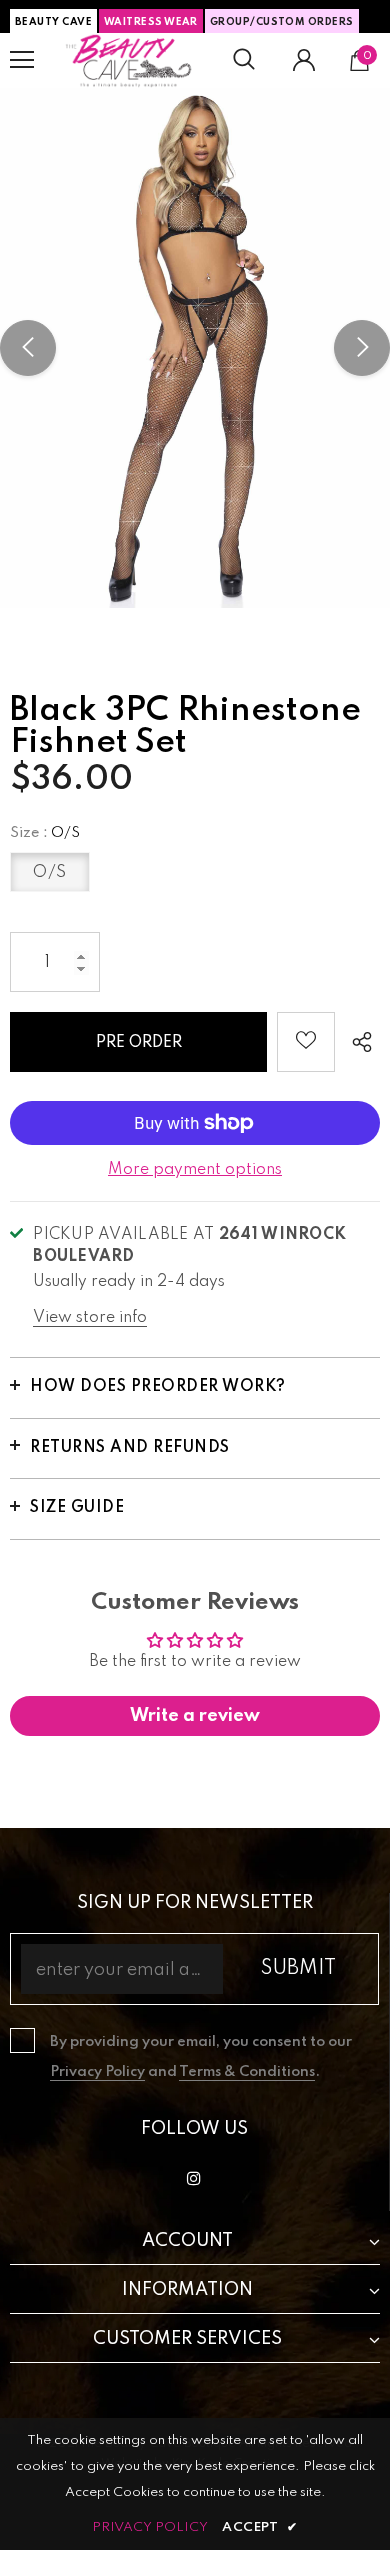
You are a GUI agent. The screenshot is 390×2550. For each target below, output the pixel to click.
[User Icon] (304, 60)
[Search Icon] (244, 60)
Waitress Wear (151, 22)
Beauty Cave (53, 22)
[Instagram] (194, 2178)
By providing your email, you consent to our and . (201, 2057)
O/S (50, 872)
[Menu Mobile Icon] (22, 60)
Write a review (195, 1716)
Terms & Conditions (247, 2072)
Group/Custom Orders (282, 22)
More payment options (195, 1170)
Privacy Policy (97, 2072)
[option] (195, 348)
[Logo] (129, 60)
